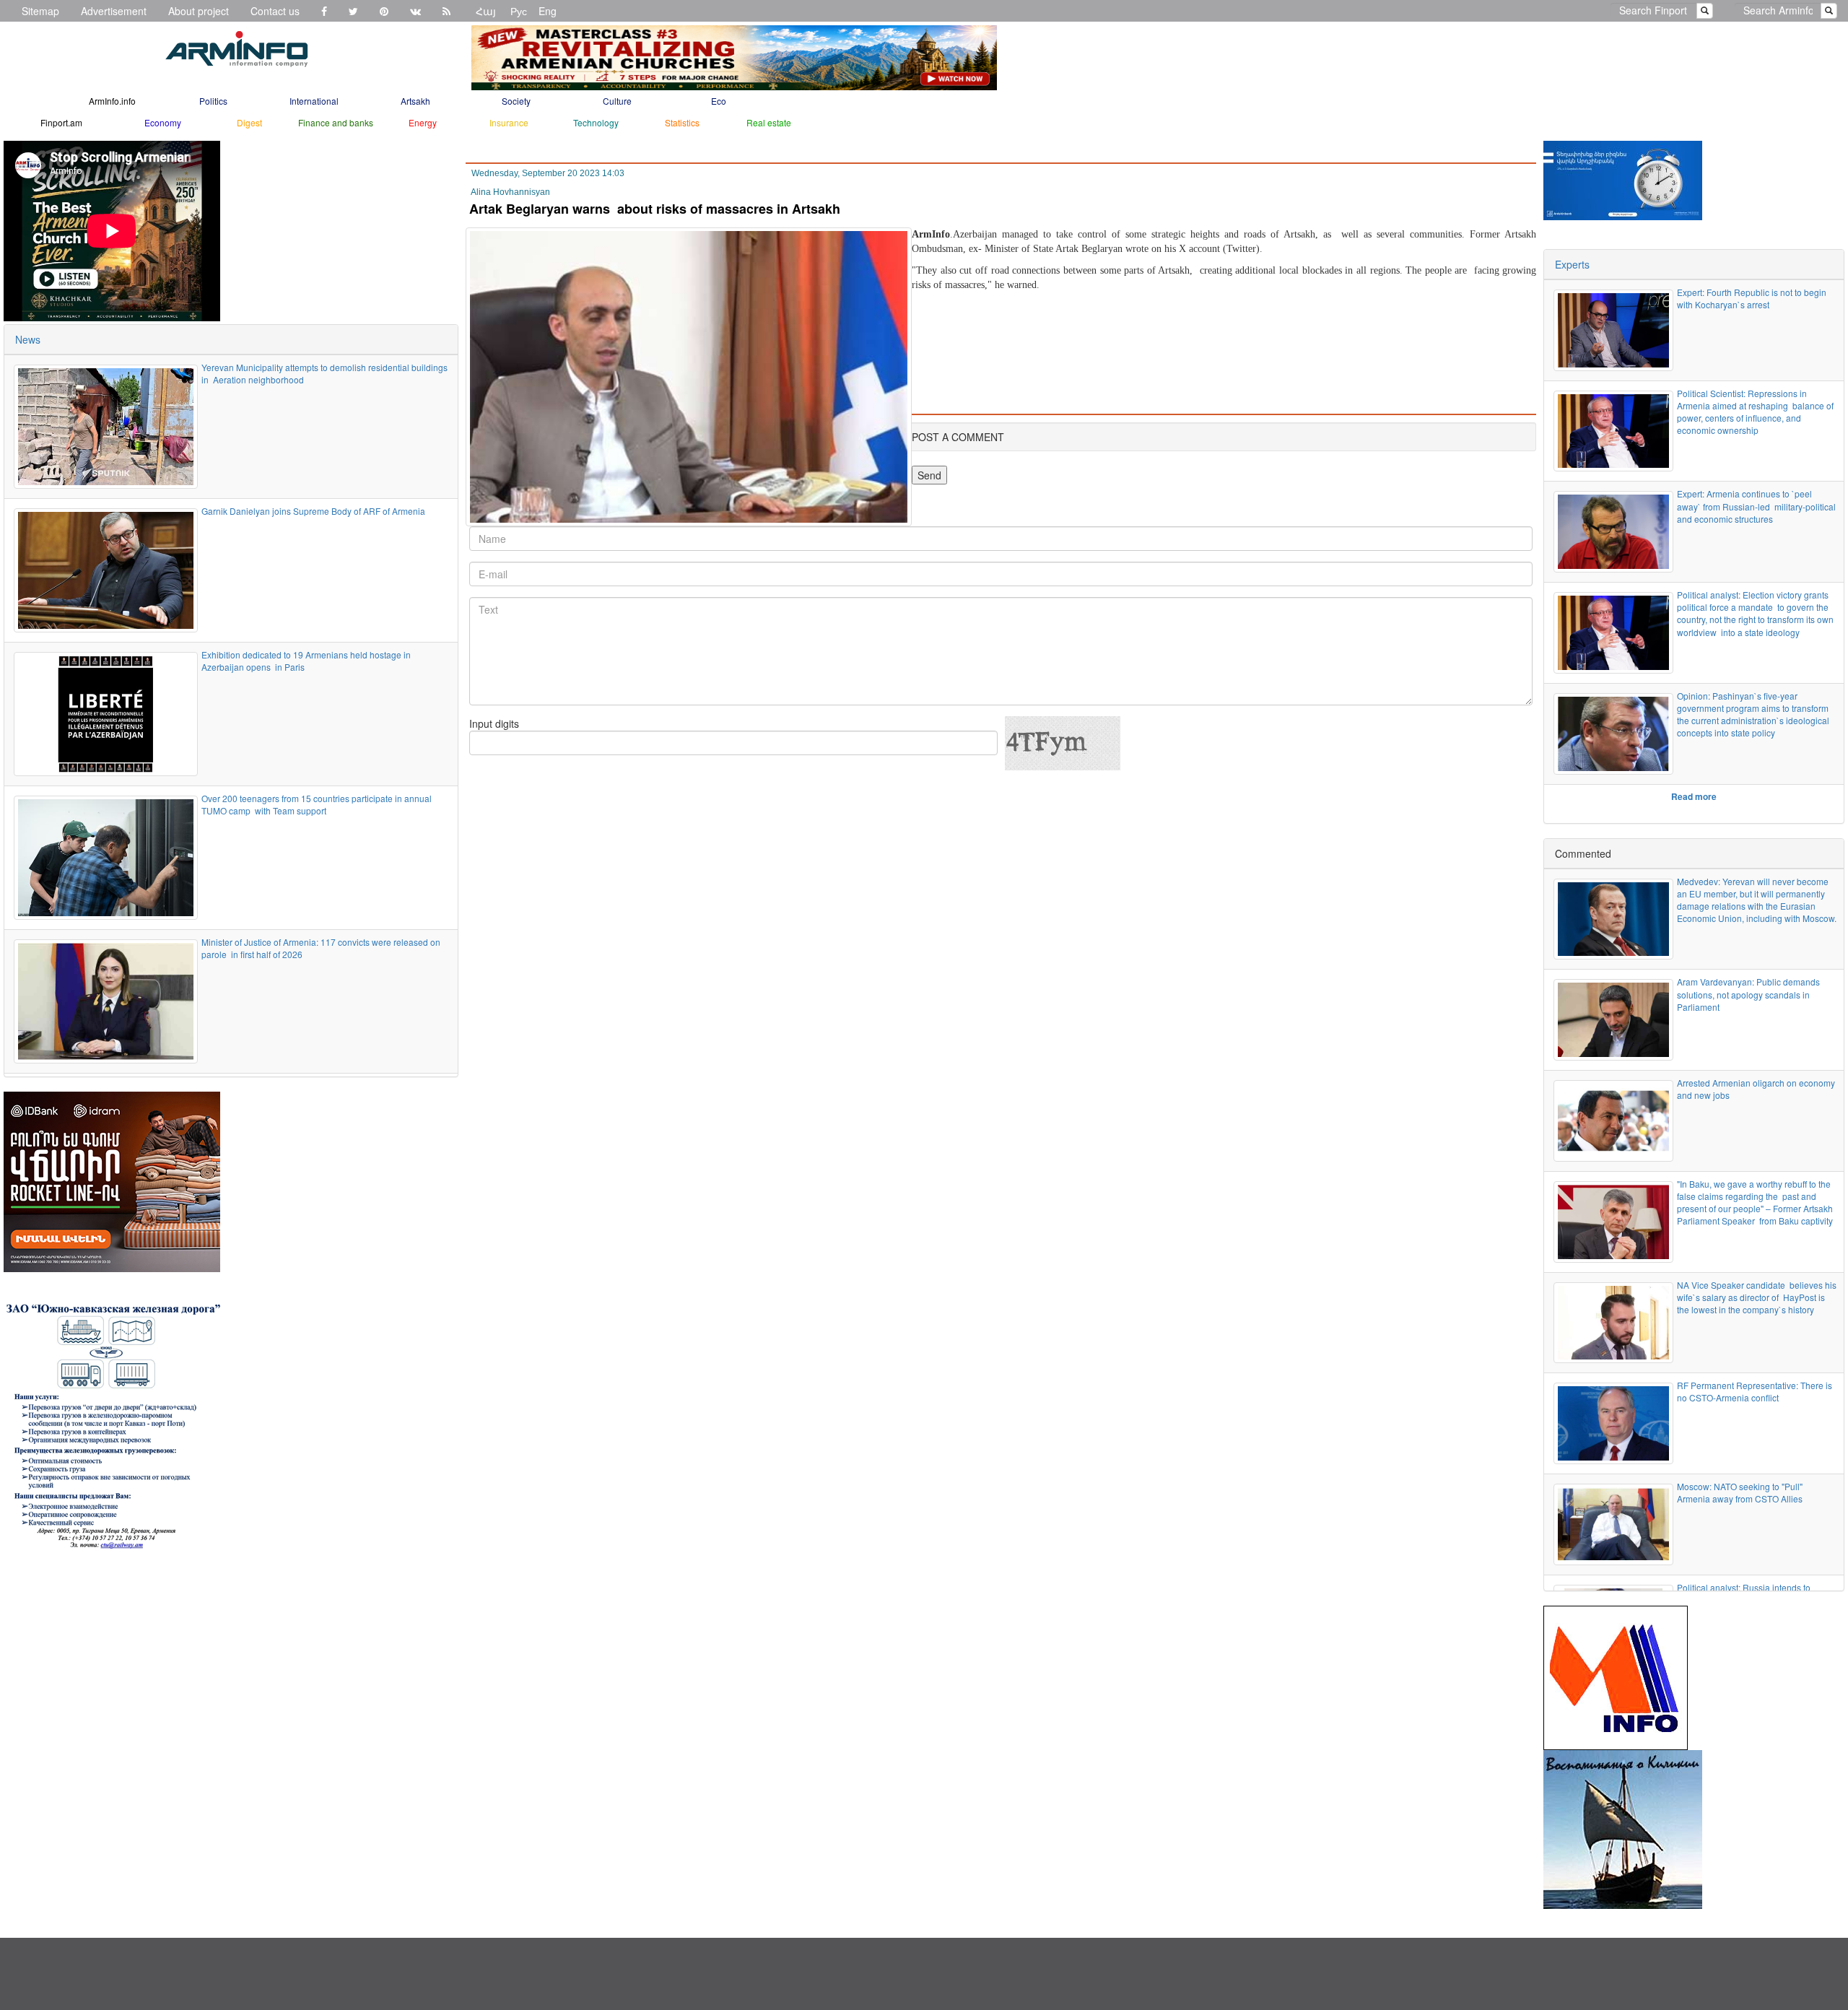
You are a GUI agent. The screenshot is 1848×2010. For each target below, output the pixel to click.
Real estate (769, 122)
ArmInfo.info (112, 101)
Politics (213, 101)
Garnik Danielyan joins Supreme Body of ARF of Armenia (313, 511)
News (28, 339)
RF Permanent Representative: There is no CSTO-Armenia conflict (1755, 1391)
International (314, 101)
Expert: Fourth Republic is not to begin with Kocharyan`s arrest (1752, 298)
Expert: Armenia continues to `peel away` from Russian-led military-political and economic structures (1756, 506)
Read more (1694, 796)
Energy (423, 122)
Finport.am (61, 122)
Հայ (486, 11)
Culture (617, 101)
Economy (163, 122)
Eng (548, 11)
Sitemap (40, 11)
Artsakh (415, 101)
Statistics (682, 122)
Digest (249, 122)
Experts (1572, 264)
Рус (519, 11)
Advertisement (114, 11)
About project (199, 11)
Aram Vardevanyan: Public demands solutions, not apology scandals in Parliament (1748, 994)
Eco (719, 101)
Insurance (509, 122)
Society (516, 101)
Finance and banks (336, 122)
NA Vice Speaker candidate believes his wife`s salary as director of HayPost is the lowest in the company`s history (1757, 1297)
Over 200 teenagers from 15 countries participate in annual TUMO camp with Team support (317, 804)
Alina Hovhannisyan (510, 192)
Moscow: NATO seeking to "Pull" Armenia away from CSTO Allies (1740, 1492)
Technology (596, 122)
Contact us (275, 11)
